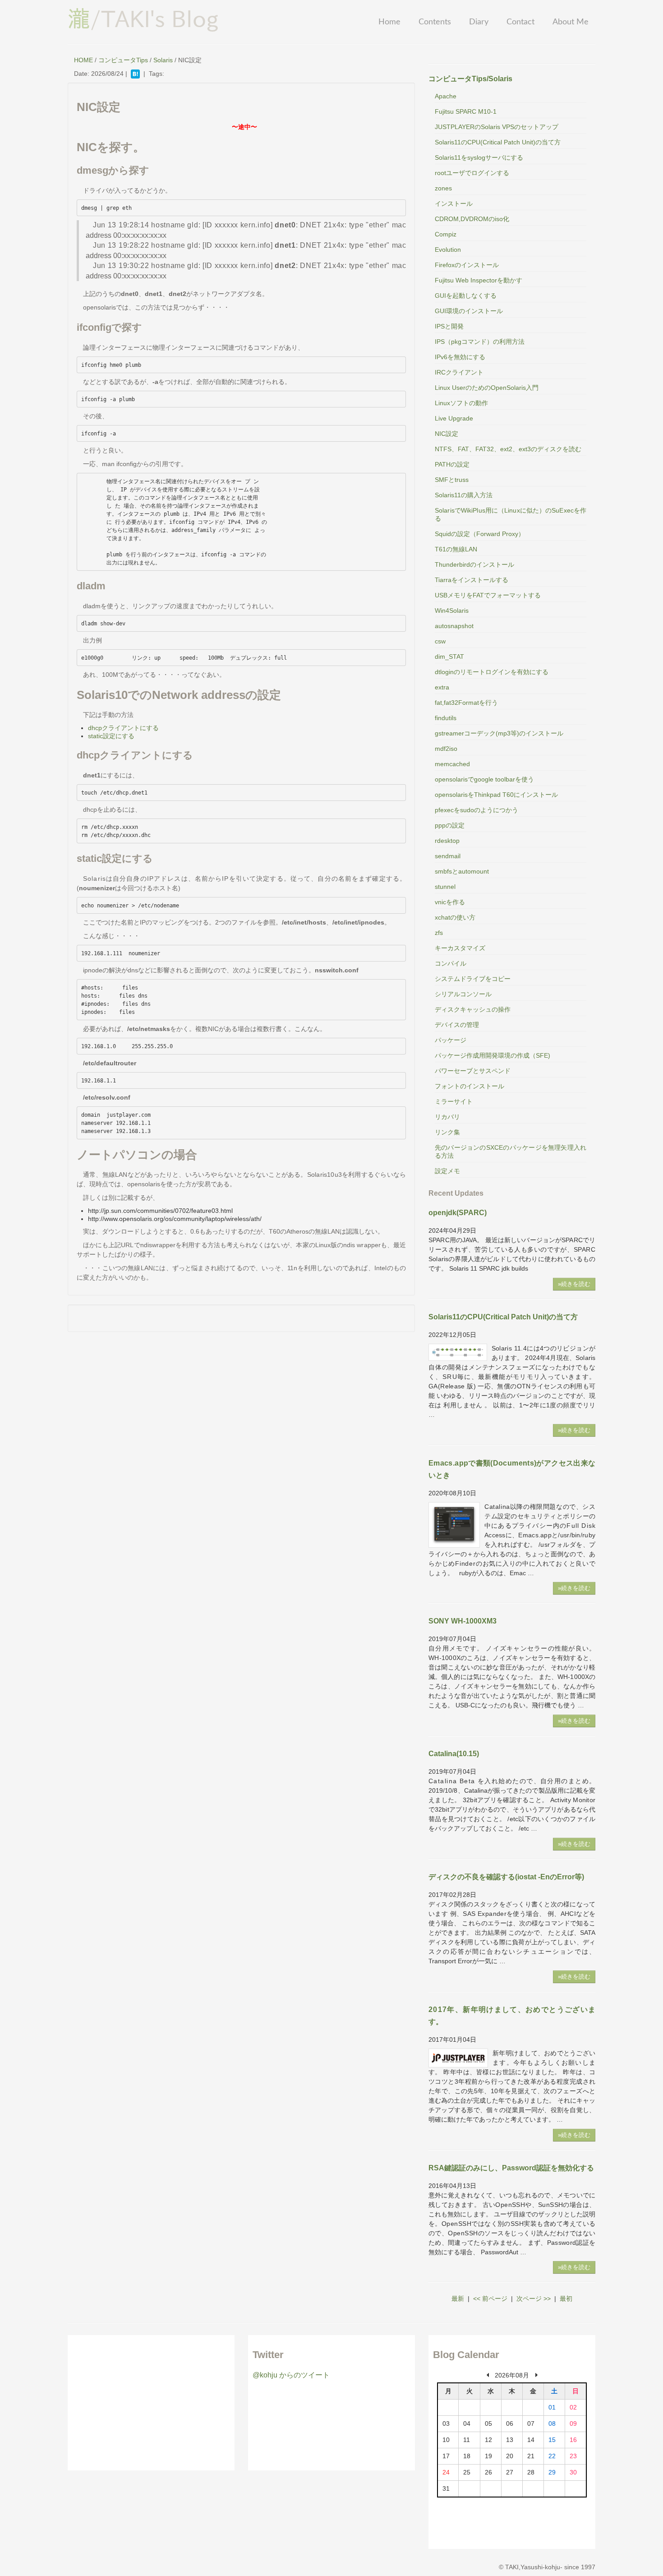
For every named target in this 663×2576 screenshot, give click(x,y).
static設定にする (111, 736)
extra (442, 687)
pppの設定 (450, 825)
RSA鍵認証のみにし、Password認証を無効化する (511, 2168)
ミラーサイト (454, 1101)
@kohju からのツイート (291, 2375)
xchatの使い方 (455, 917)
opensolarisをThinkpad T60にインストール (496, 795)
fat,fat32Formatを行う (466, 703)
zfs (439, 933)
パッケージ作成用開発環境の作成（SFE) (493, 1055)
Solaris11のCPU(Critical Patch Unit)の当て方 (498, 142)
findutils (446, 718)
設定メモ (447, 1171)
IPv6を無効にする (460, 357)
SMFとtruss (452, 480)
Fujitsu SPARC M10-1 (466, 111)
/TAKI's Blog (143, 18)
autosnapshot (454, 626)
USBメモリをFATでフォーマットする (488, 595)
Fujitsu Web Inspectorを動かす (479, 280)
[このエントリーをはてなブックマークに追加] (135, 74)
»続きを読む (574, 1284)
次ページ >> (534, 2299)
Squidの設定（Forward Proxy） (480, 534)
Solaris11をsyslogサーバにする (479, 157)
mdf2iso (446, 749)
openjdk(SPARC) (458, 1213)
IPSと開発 (449, 326)
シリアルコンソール (463, 994)
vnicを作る (450, 902)
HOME (83, 60)
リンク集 (447, 1132)
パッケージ (451, 1040)
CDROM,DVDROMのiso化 (472, 219)
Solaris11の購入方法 (464, 495)
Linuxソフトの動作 (461, 403)
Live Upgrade (454, 418)
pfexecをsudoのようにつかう (477, 810)
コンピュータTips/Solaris (470, 79)
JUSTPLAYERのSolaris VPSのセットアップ (497, 127)
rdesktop (447, 841)
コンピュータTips (123, 60)
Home (389, 22)
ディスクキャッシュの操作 (473, 1009)
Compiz (446, 234)
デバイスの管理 (457, 1025)
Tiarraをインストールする (472, 580)
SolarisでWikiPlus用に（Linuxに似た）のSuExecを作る (511, 514)
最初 (566, 2299)
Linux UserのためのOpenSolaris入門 (487, 388)
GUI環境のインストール (469, 311)
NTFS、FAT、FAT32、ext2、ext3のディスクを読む (508, 449)
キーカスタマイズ (460, 948)
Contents (435, 22)
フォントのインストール (470, 1086)
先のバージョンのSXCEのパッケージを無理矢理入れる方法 (511, 1152)
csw (440, 641)
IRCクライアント (459, 372)
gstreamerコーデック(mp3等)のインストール (499, 733)
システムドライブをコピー (473, 979)
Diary (479, 22)
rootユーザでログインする (472, 173)
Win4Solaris (452, 610)
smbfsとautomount (462, 871)
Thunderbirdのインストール (474, 564)
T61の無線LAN (456, 549)
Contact (520, 22)
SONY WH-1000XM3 (463, 1621)
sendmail (448, 856)
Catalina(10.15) (454, 1754)
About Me (571, 22)
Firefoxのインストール (467, 265)
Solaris (163, 60)
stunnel (445, 887)
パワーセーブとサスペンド (473, 1071)
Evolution (448, 250)
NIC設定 (447, 434)
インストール (454, 203)
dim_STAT (449, 657)
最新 (458, 2299)
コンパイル (451, 963)
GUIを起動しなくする (466, 296)
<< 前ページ (490, 2299)
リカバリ (447, 1117)
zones (443, 188)
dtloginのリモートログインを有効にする (492, 672)
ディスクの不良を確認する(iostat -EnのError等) (506, 1877)
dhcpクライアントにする (123, 728)
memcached (452, 764)
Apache (446, 96)
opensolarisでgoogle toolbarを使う (484, 779)
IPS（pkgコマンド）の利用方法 (480, 342)
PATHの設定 (452, 464)
